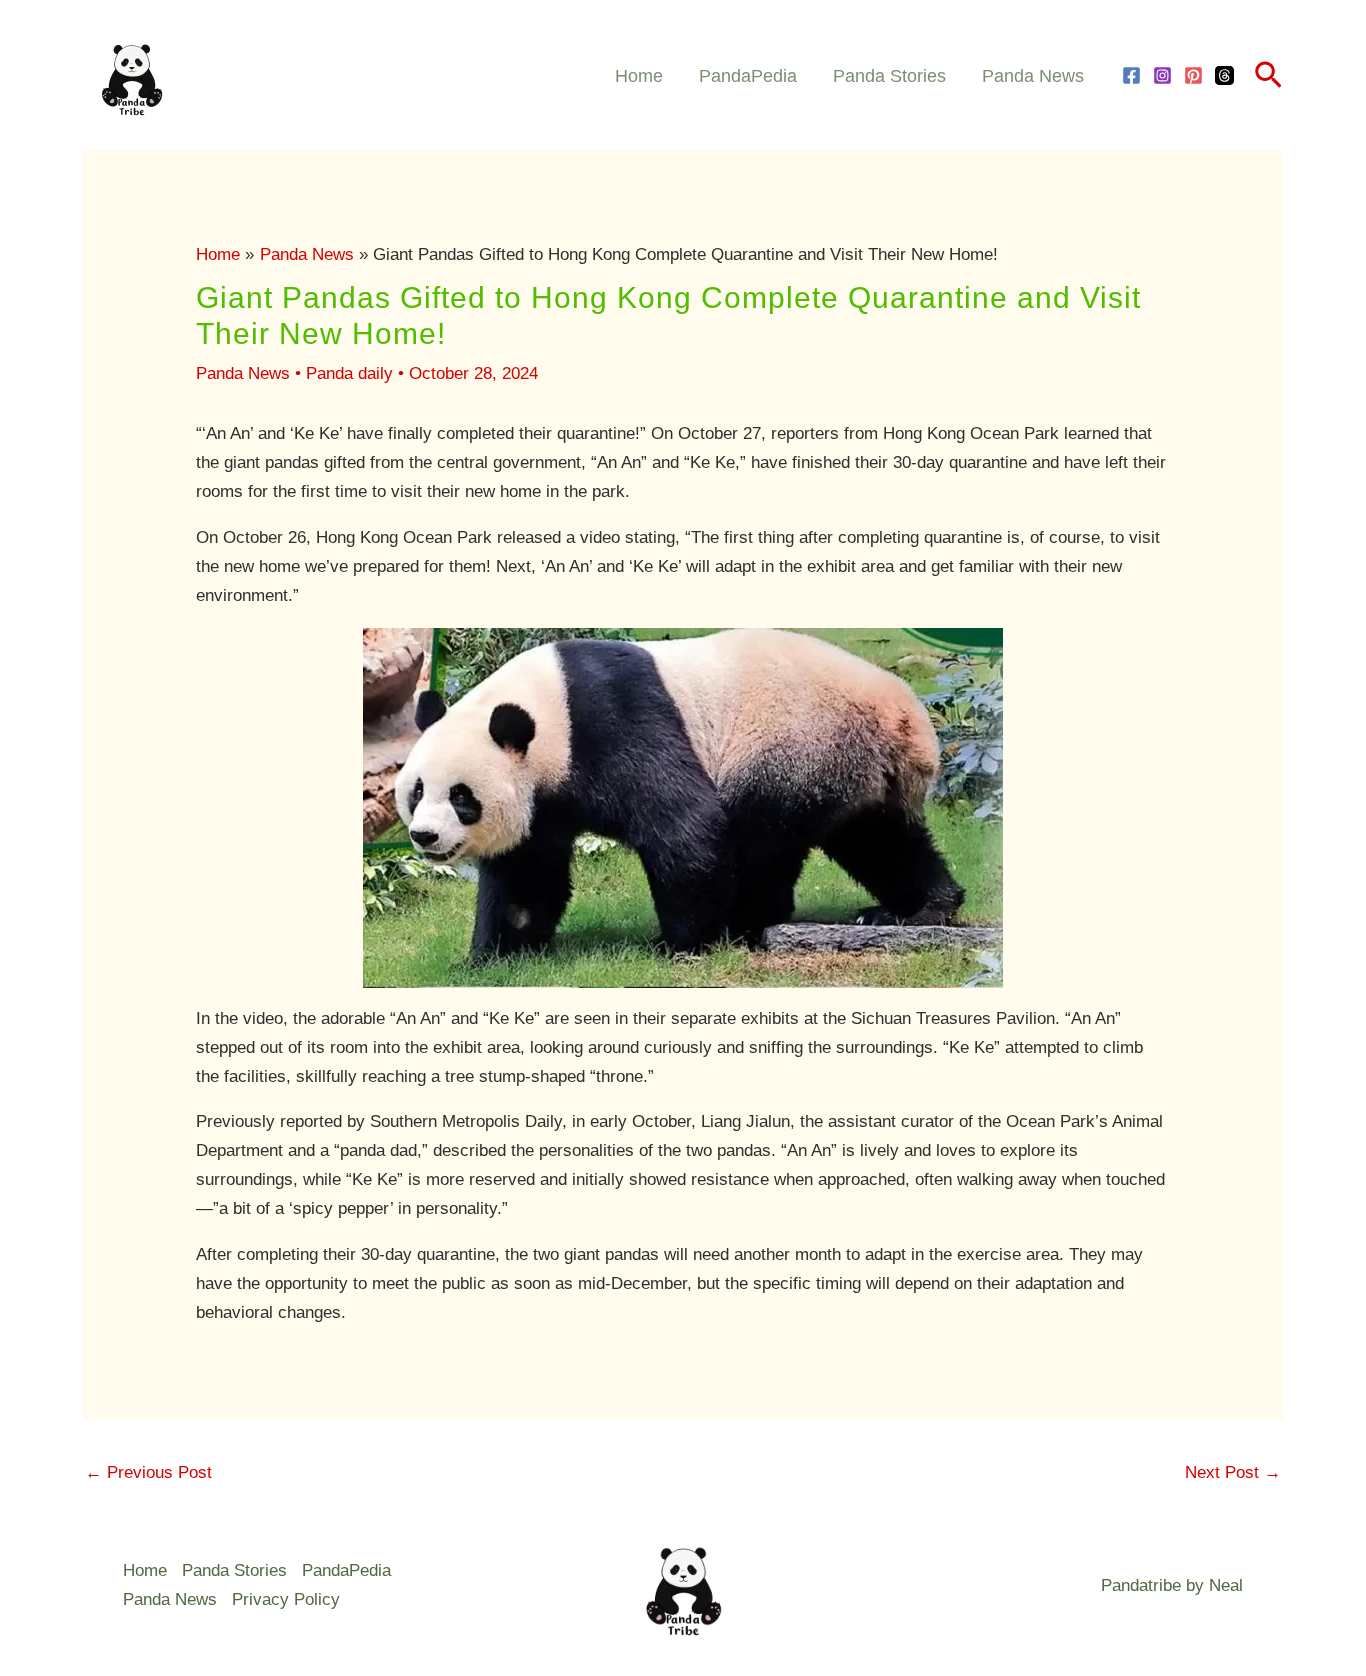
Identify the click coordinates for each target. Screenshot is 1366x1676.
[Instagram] (1162, 75)
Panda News (1033, 76)
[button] (1268, 76)
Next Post (1233, 1472)
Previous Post (148, 1472)
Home (639, 76)
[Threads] (1224, 75)
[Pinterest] (1193, 75)
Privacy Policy (286, 1599)
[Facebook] (1131, 75)
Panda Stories (889, 76)
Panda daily (349, 373)
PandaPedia (748, 76)
